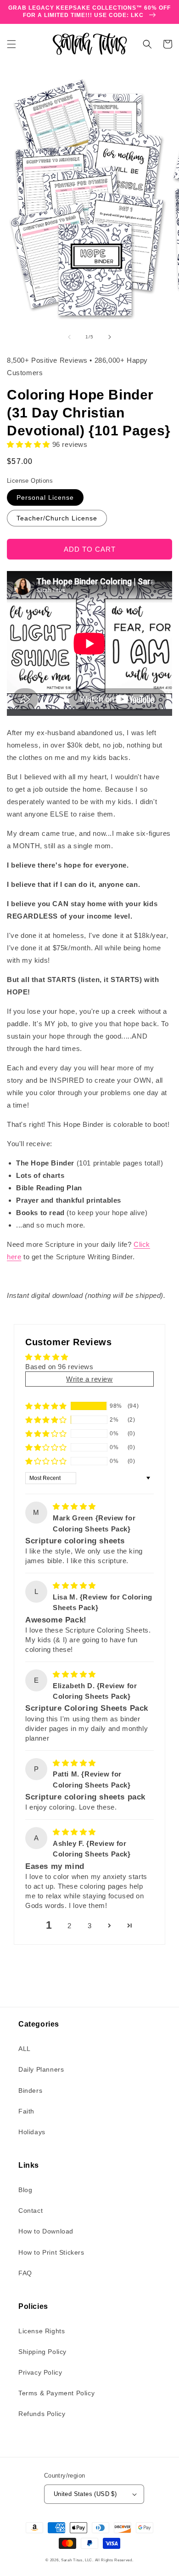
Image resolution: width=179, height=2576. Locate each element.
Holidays (32, 2132)
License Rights (42, 2331)
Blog (25, 2190)
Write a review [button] (89, 1379)
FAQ (25, 2273)
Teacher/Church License (57, 518)
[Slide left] (69, 337)
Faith (26, 2111)
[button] (11, 44)
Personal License (45, 497)
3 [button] (90, 1926)
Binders (30, 2091)
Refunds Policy (42, 2414)
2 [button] (70, 1926)
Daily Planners (41, 2069)
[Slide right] (110, 337)
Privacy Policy (40, 2372)
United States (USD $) (85, 2494)
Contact (31, 2210)
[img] (74, 1506)
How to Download (46, 2231)
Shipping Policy (42, 2352)
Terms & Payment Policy (56, 2393)
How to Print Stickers (51, 2252)
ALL (25, 2049)
